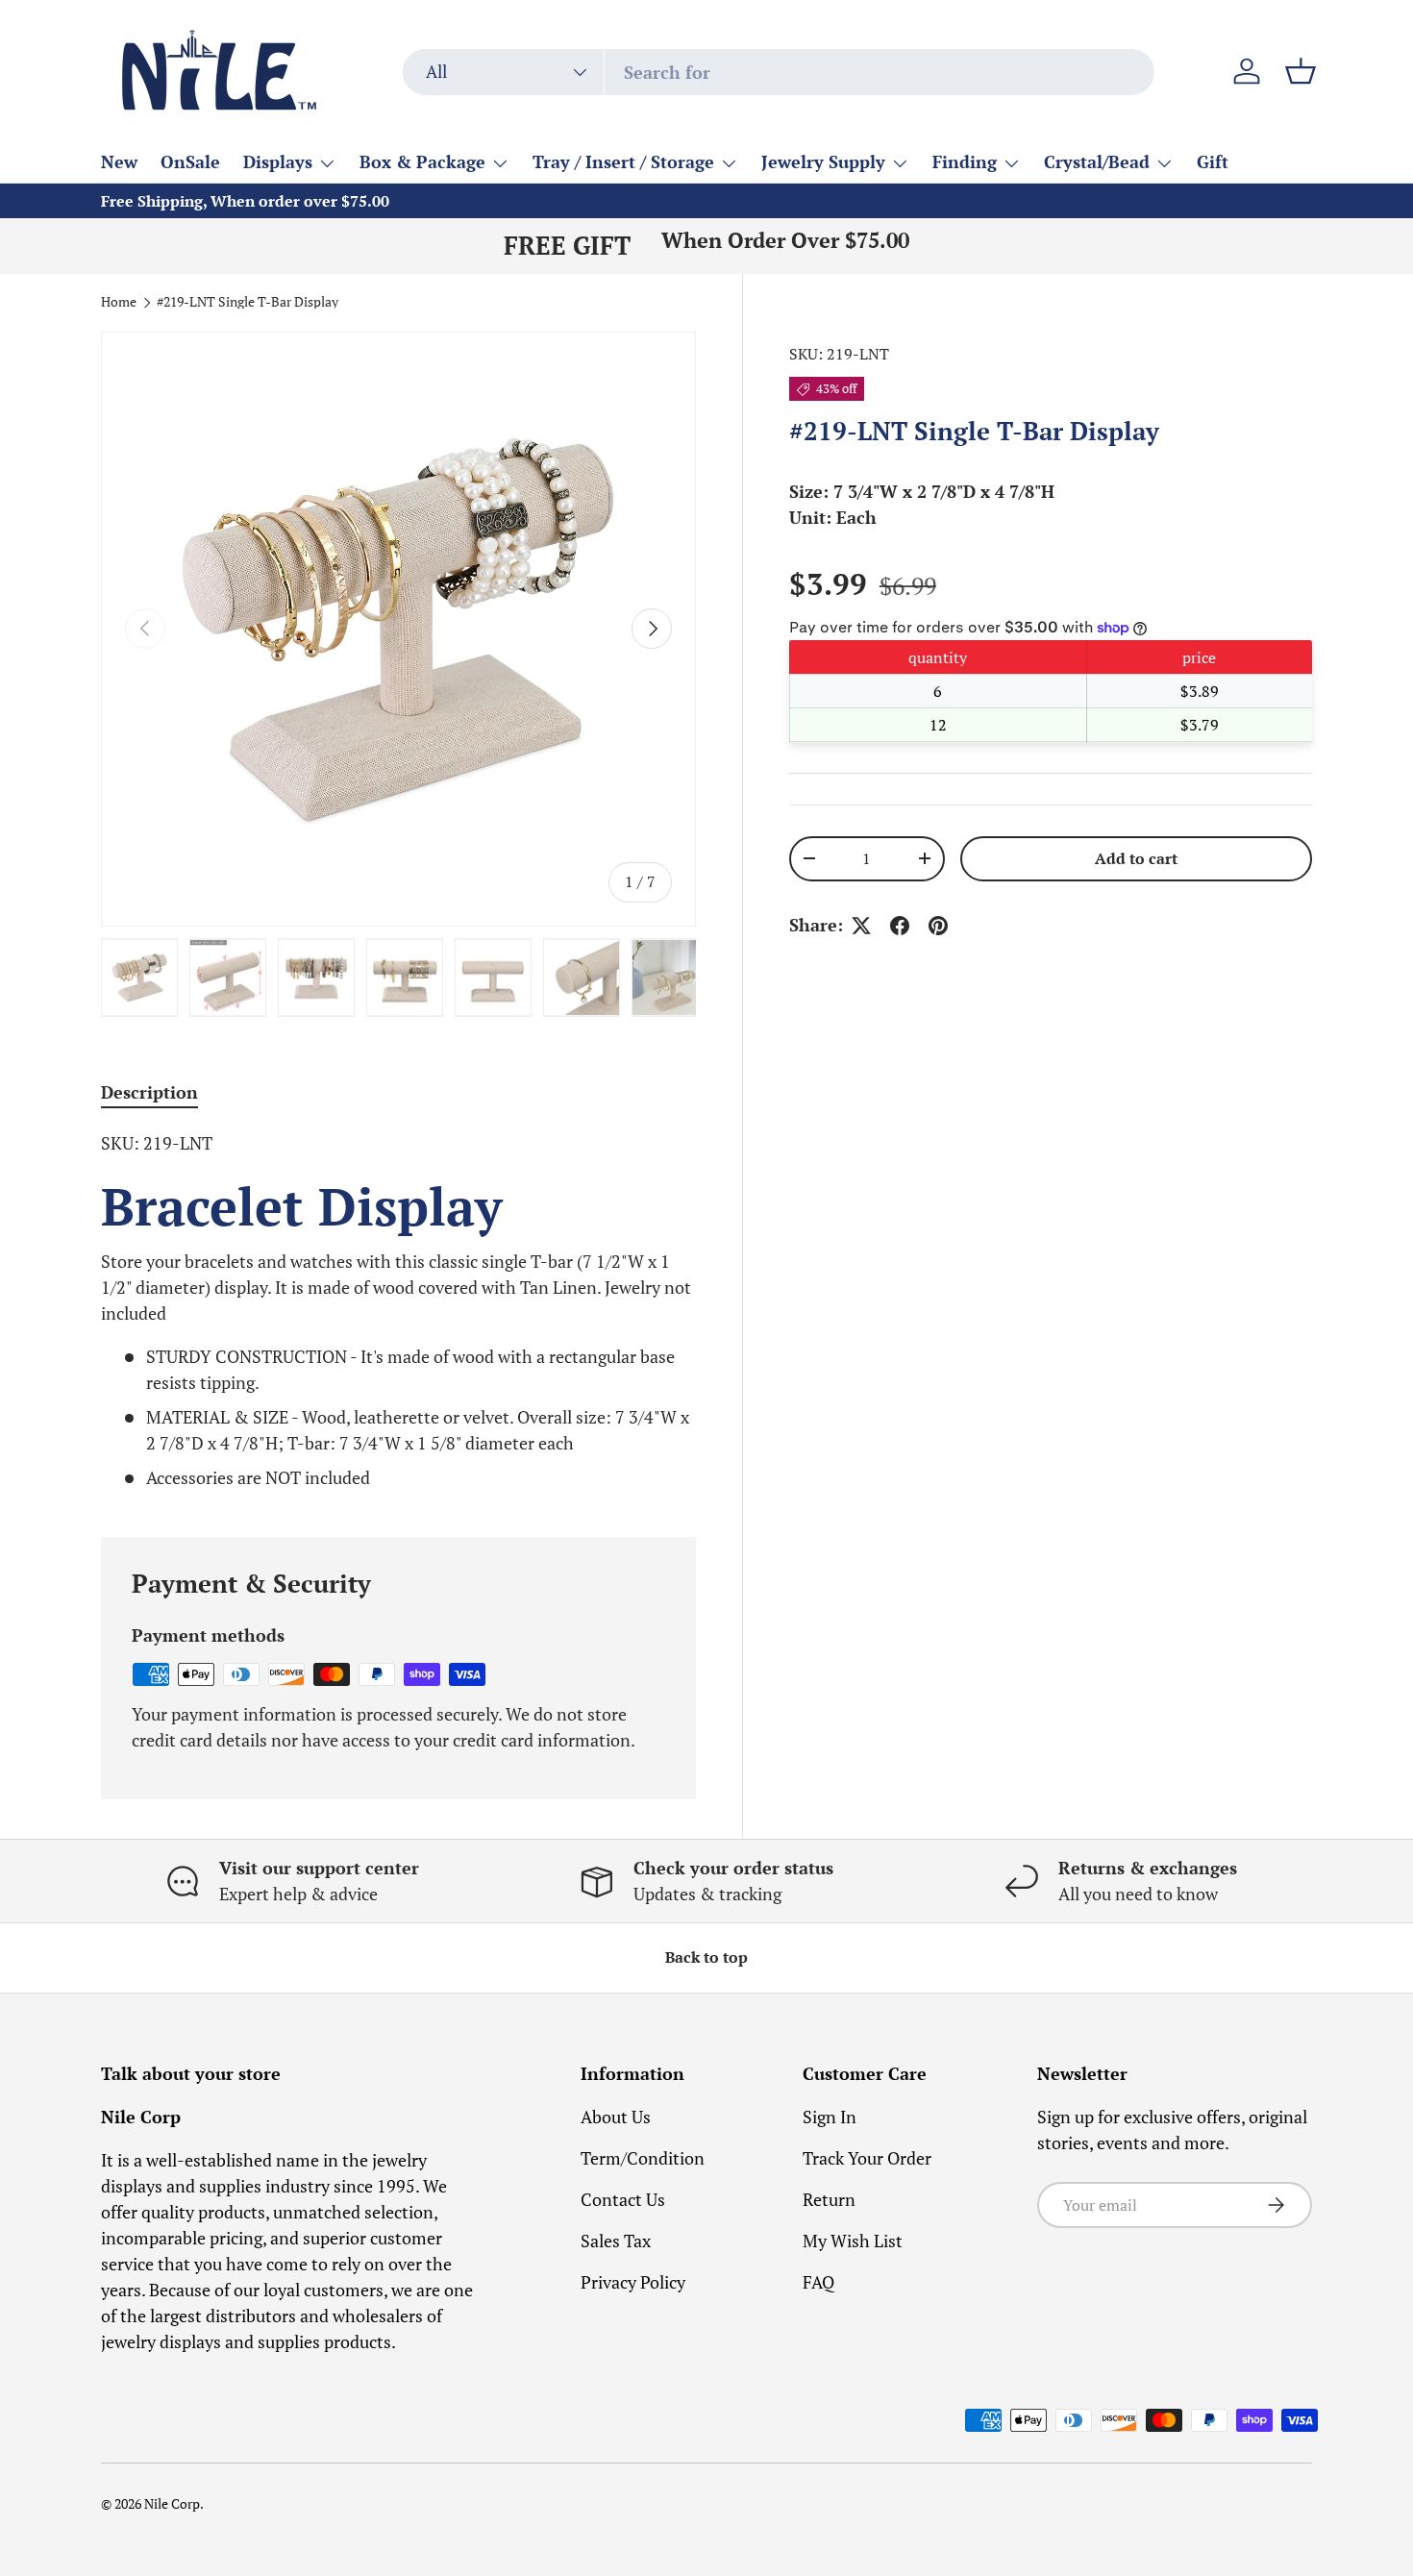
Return (829, 2199)
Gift (1213, 161)
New (119, 161)
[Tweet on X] (861, 926)
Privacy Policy (633, 2282)
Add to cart (1136, 859)
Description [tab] (149, 1092)
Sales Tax (616, 2241)
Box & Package (422, 161)
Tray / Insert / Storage (623, 161)
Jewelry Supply (823, 161)
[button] (1301, 71)
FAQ (818, 2282)
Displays (278, 161)
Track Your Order (867, 2158)
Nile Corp (172, 2504)
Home (119, 303)
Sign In (830, 2117)
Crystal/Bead (1097, 161)
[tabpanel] (398, 1311)
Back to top (706, 1957)
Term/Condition (643, 2158)
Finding (965, 161)
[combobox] (779, 72)
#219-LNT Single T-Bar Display (248, 303)
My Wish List (853, 2241)
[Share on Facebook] (900, 926)
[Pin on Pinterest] (938, 926)
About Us (616, 2117)
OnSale (190, 161)
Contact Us (623, 2199)
